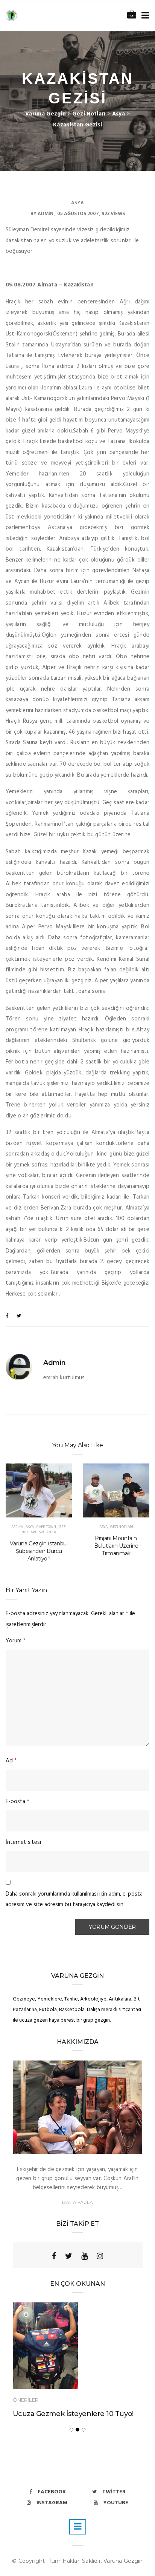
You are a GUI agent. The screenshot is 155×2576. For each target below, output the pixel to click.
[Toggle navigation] (144, 16)
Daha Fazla (77, 2202)
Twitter (114, 2492)
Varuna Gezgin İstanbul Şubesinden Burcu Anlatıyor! (39, 1551)
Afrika (17, 1527)
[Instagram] (100, 2256)
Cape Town (46, 1527)
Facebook (52, 2492)
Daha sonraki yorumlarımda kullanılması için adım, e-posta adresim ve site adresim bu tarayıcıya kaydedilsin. (74, 1900)
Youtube (116, 2503)
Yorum (16, 1641)
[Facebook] (54, 2256)
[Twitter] (69, 2256)
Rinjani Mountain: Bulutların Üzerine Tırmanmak (116, 1546)
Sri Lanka (47, 1532)
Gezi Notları (122, 1527)
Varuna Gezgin (123, 2561)
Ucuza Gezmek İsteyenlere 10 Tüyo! (73, 2414)
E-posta (17, 1802)
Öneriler (26, 2400)
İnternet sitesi (23, 1842)
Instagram (52, 2503)
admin (46, 214)
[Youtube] (84, 2256)
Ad (11, 1761)
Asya (77, 203)
